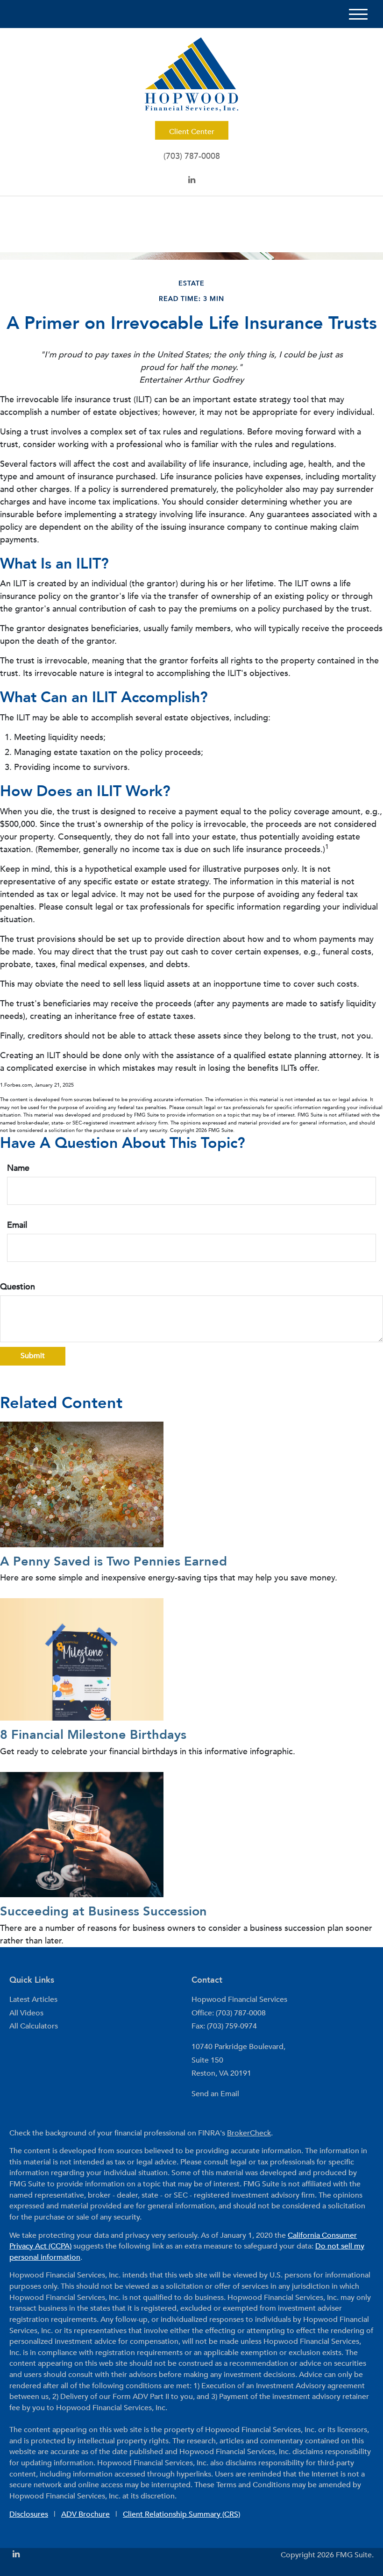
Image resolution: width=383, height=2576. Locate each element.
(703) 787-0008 (192, 156)
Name (18, 1168)
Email (17, 1225)
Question (18, 1287)
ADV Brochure (85, 2514)
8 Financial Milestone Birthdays (93, 1735)
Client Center (192, 132)
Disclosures (29, 2514)
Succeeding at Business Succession (103, 1911)
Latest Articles (33, 2000)
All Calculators (34, 2026)
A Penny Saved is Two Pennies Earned (113, 1562)
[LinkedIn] (192, 180)
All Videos (26, 2013)
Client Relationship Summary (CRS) (181, 2514)
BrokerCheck (249, 2133)
